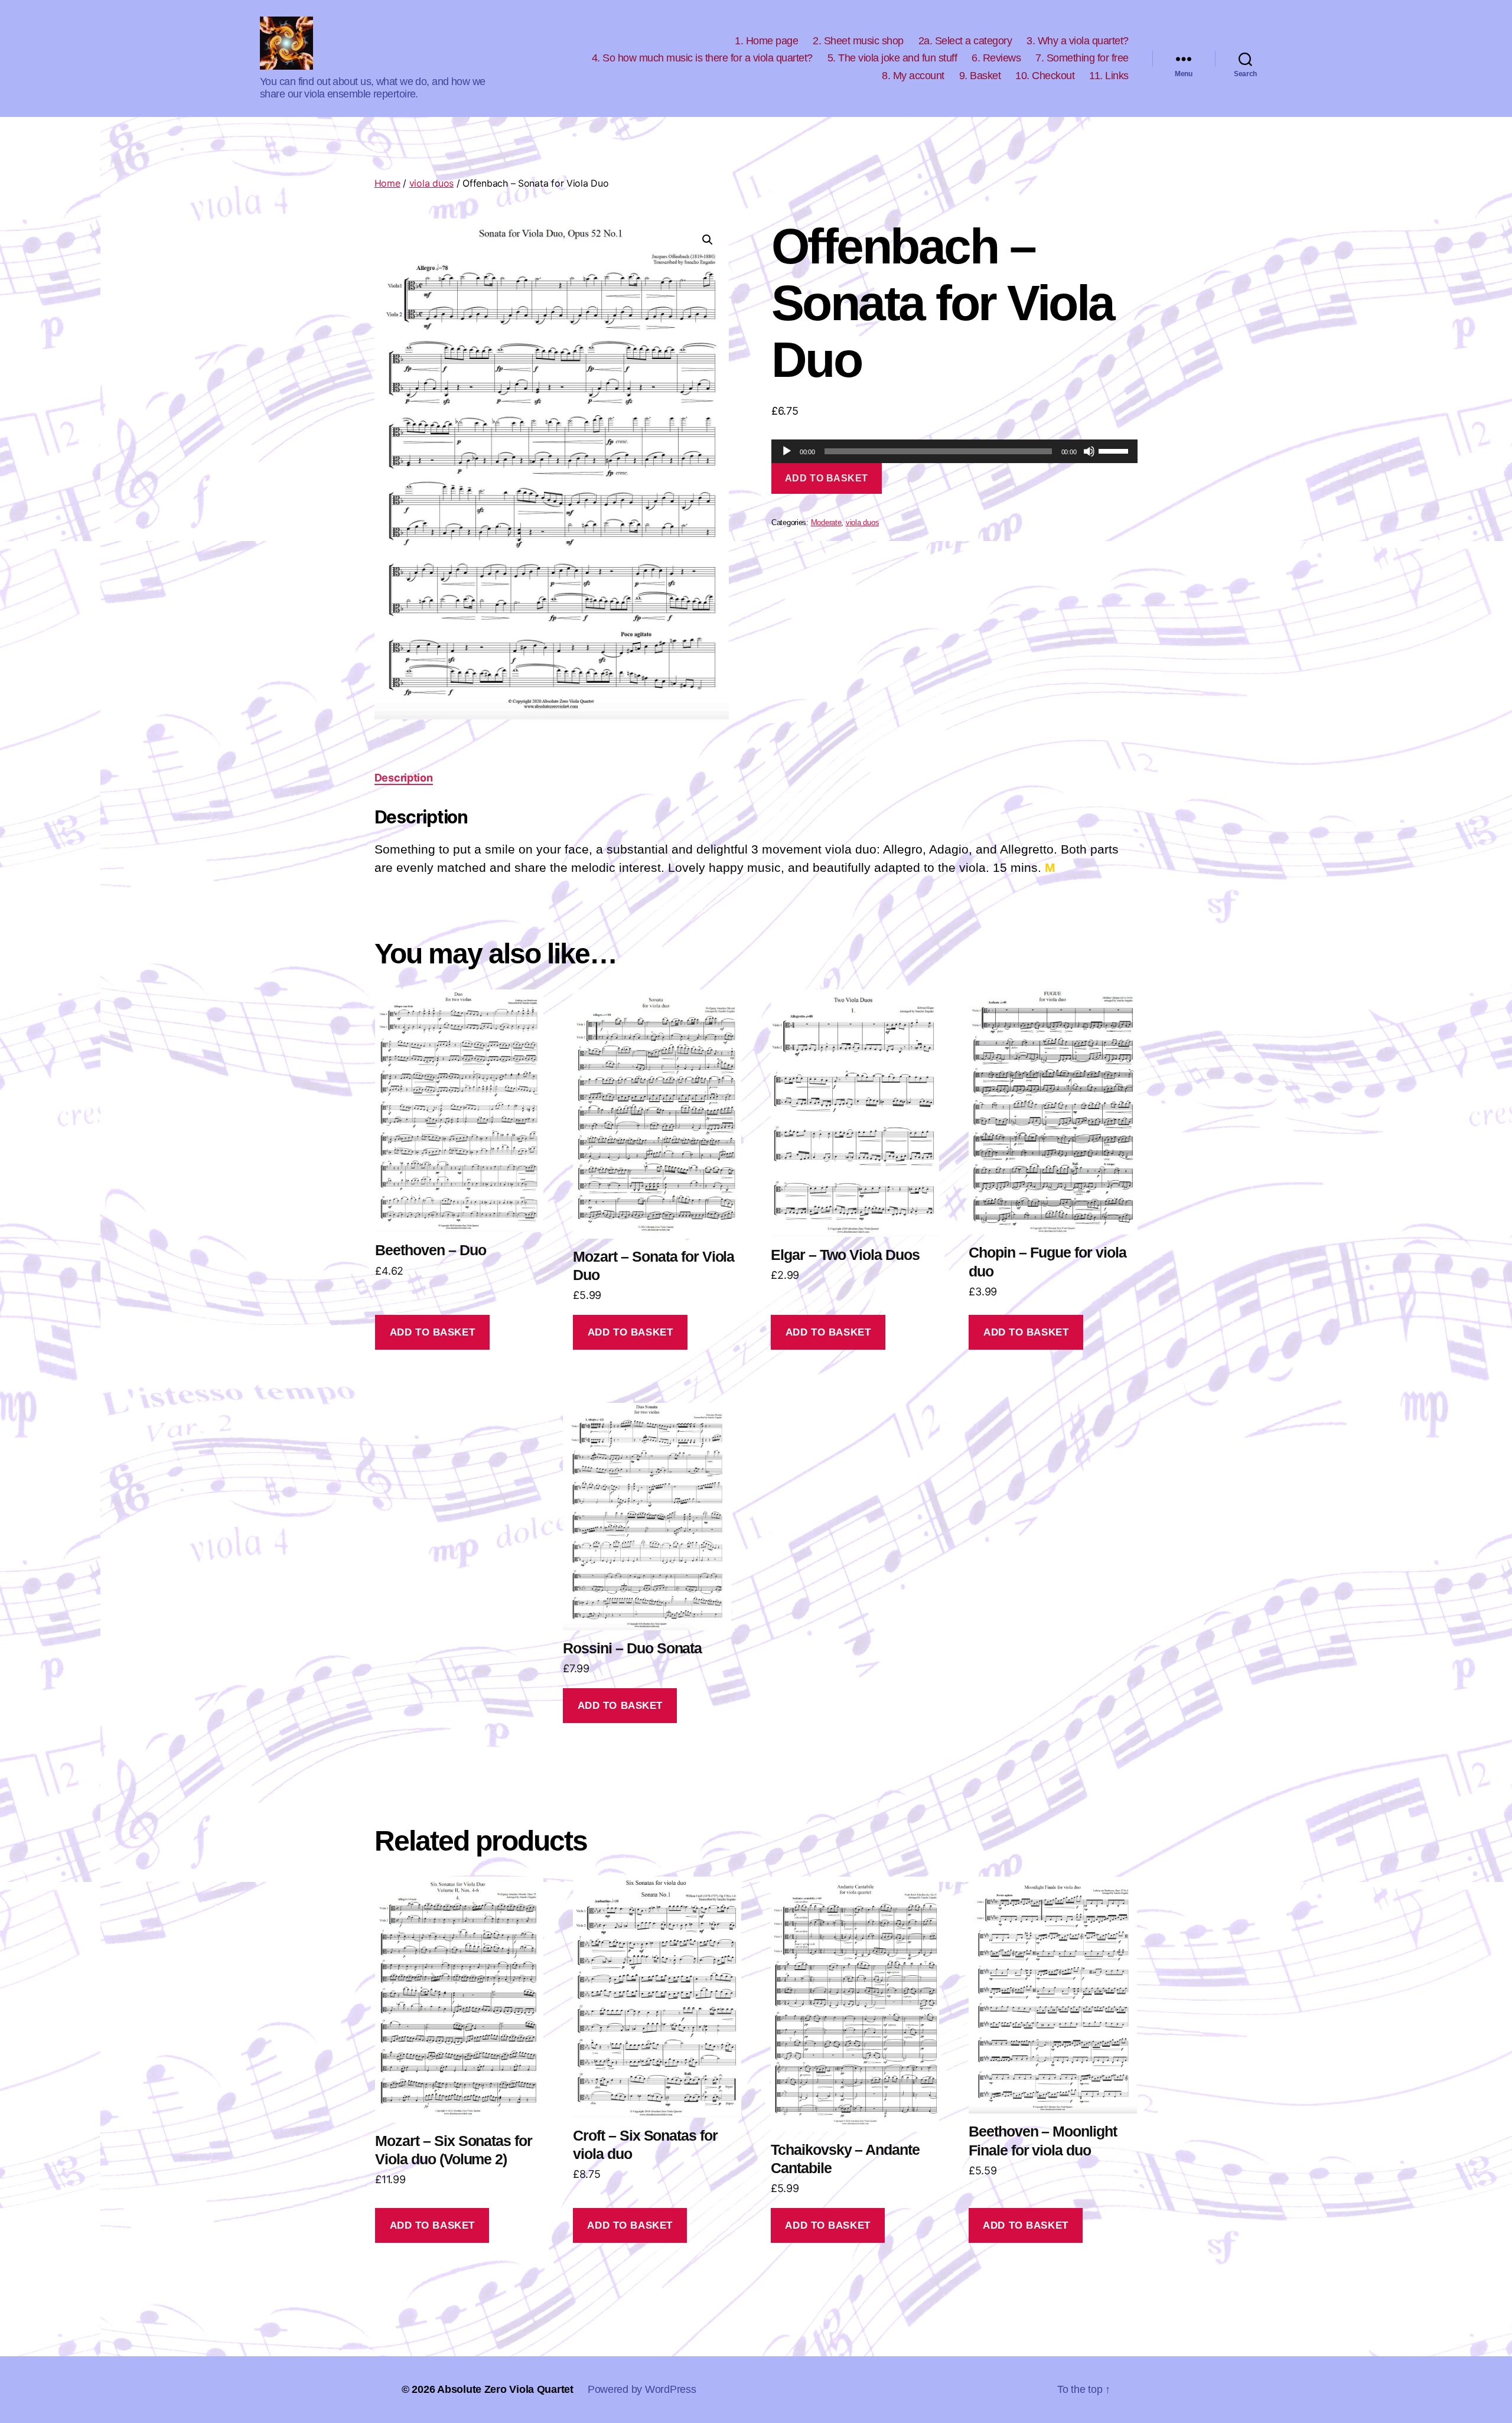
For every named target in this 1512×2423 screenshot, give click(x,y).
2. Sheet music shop (858, 41)
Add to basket (827, 478)
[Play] (787, 451)
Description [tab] (404, 778)
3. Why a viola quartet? (1078, 41)
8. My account (913, 76)
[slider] (1115, 450)
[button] (708, 240)
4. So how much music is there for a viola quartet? (702, 58)
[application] (955, 451)
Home (387, 183)
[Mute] (1089, 451)
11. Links (1109, 76)
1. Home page (766, 41)
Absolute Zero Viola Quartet (505, 2389)
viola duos (431, 183)
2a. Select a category (965, 41)
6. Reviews (996, 58)
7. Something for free (1082, 58)
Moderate (826, 523)
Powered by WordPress (642, 2389)
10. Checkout (1045, 76)
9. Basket (980, 76)
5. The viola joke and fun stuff (892, 58)
